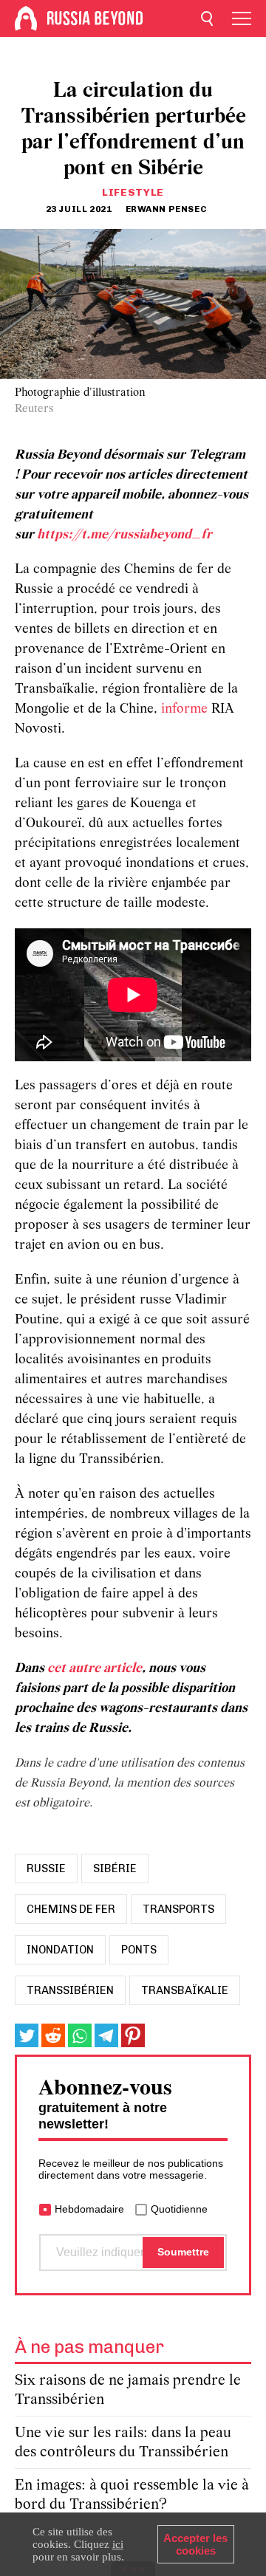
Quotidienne (179, 2209)
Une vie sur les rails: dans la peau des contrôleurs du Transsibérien (123, 2443)
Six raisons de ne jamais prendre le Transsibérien (128, 2390)
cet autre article (95, 1669)
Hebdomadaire (89, 2209)
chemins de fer (71, 1909)
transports (178, 1909)
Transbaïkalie (185, 1990)
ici (118, 2544)
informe (186, 709)
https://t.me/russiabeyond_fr (125, 535)
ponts (139, 1950)
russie (46, 1868)
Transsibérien (70, 1990)
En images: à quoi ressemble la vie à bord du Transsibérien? (132, 2495)
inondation (60, 1950)
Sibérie (115, 1868)
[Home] (26, 18)
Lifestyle (133, 192)
